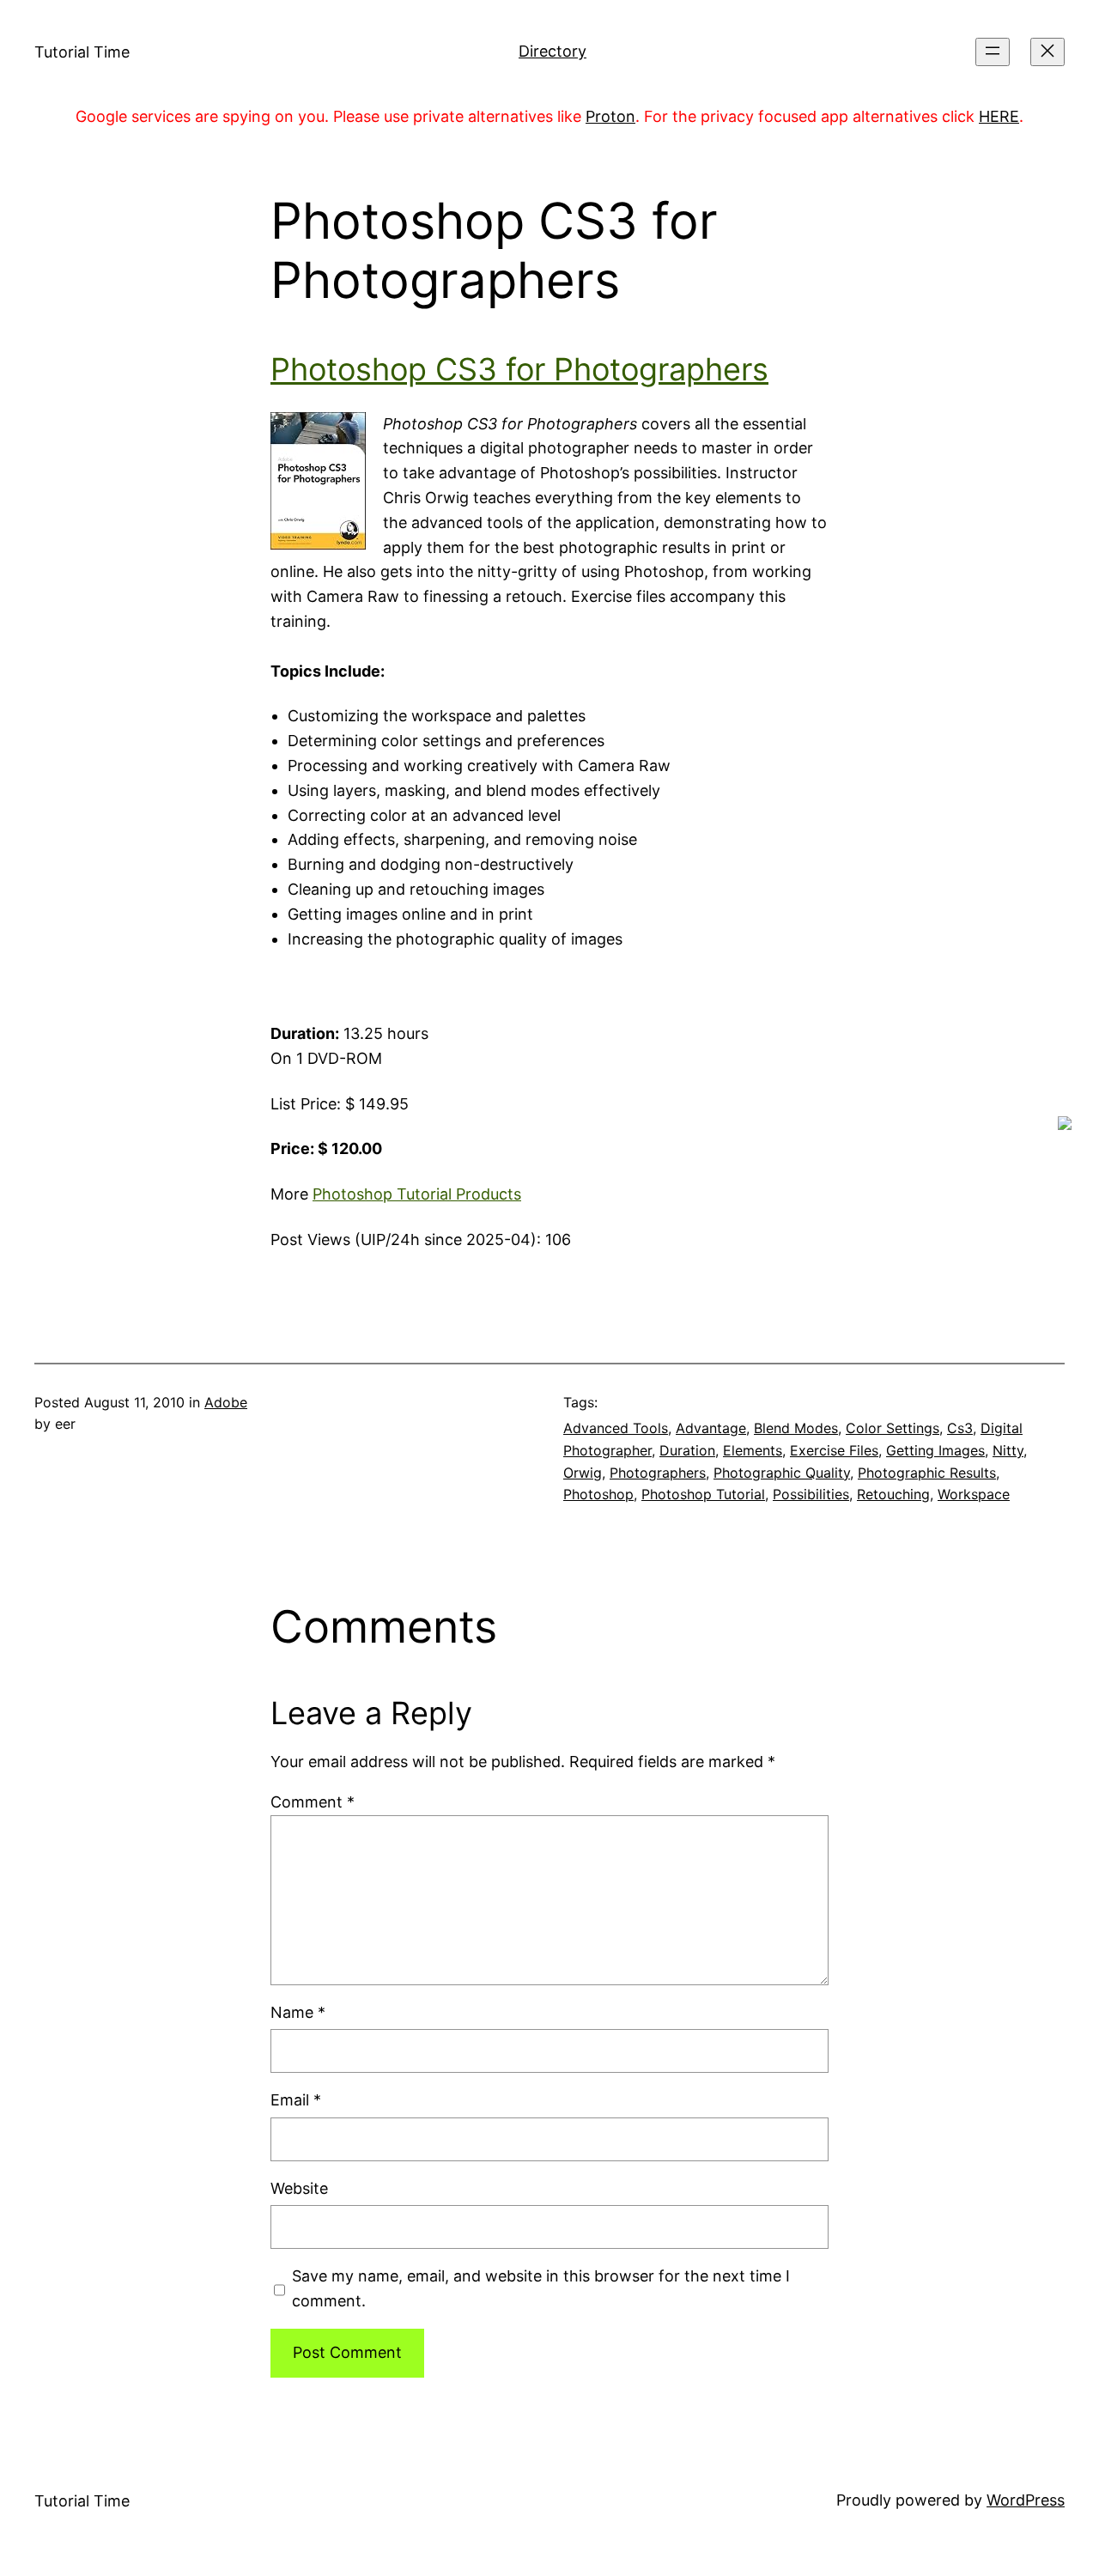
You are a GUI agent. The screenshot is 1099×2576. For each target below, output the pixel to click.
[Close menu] (1047, 52)
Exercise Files (834, 1450)
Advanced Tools (616, 1428)
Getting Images (935, 1450)
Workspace (974, 1494)
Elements (753, 1450)
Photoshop (598, 1494)
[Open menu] (993, 52)
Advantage (711, 1428)
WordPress (1026, 2500)
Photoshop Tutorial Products (417, 1194)
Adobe (226, 1402)
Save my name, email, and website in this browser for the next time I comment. (541, 2288)
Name (298, 2012)
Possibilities (811, 1494)
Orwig (583, 1473)
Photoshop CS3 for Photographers (519, 369)
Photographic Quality (782, 1473)
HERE (999, 116)
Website (299, 2188)
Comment (313, 1802)
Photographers (658, 1473)
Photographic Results (927, 1473)
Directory (553, 51)
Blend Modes (796, 1428)
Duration (687, 1450)
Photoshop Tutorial (703, 1494)
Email (296, 2100)
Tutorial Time (82, 52)
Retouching (893, 1494)
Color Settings (893, 1428)
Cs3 (960, 1428)
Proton (610, 116)
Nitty (1008, 1450)
